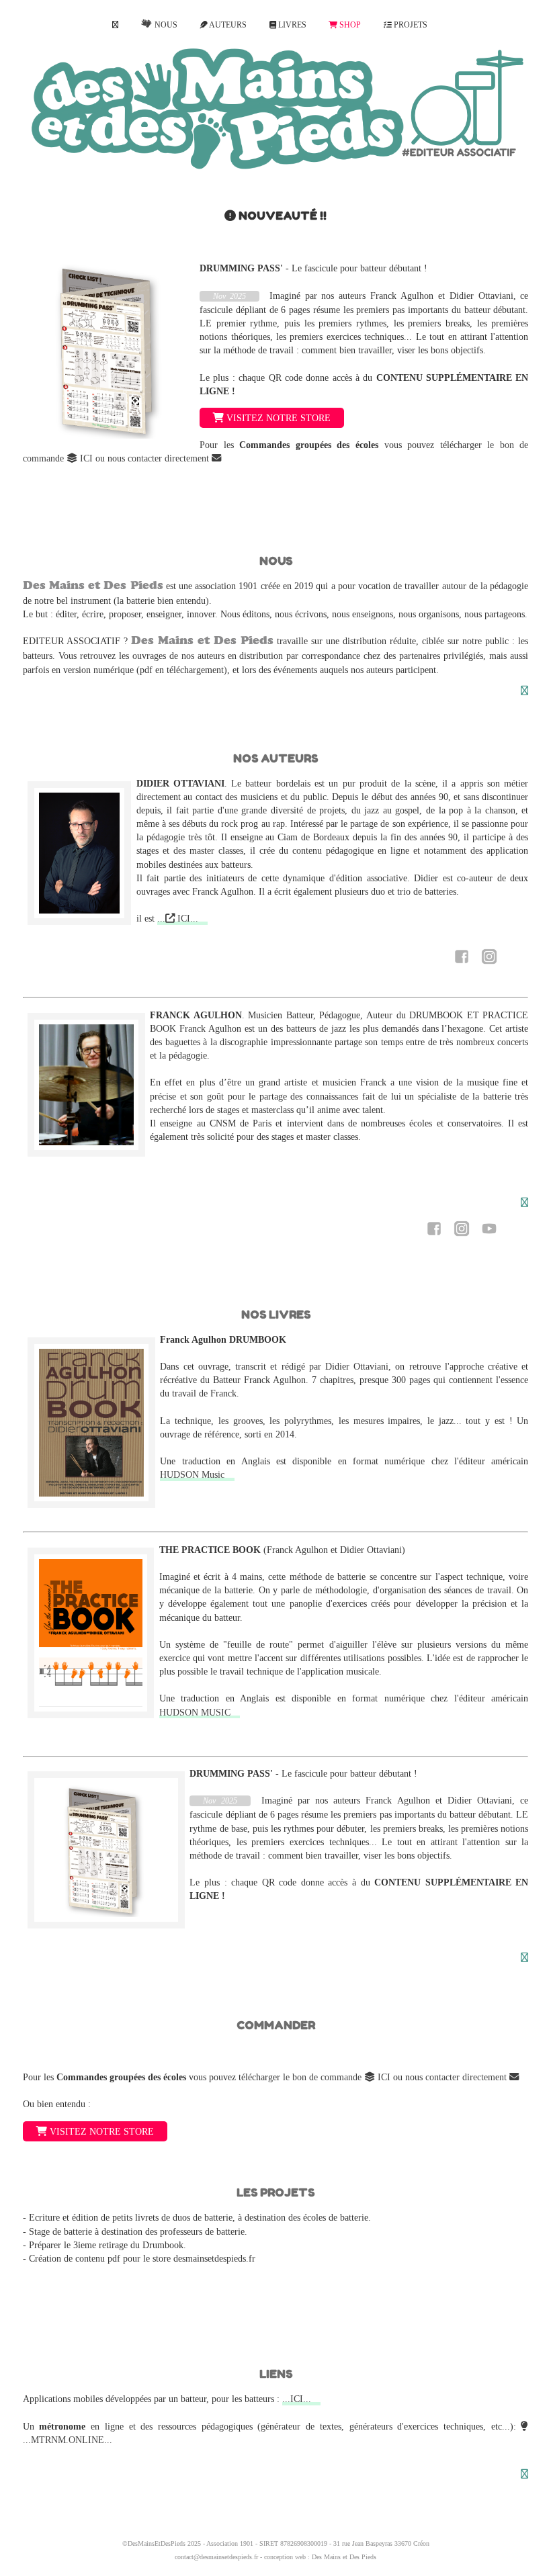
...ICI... (297, 2399)
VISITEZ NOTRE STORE (277, 418)
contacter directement (170, 458)
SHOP (349, 25)
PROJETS (410, 25)
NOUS (165, 25)
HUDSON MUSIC (195, 1712)
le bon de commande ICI (337, 2077)
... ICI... (178, 918)
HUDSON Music (192, 1474)
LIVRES (291, 25)
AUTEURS (227, 25)
